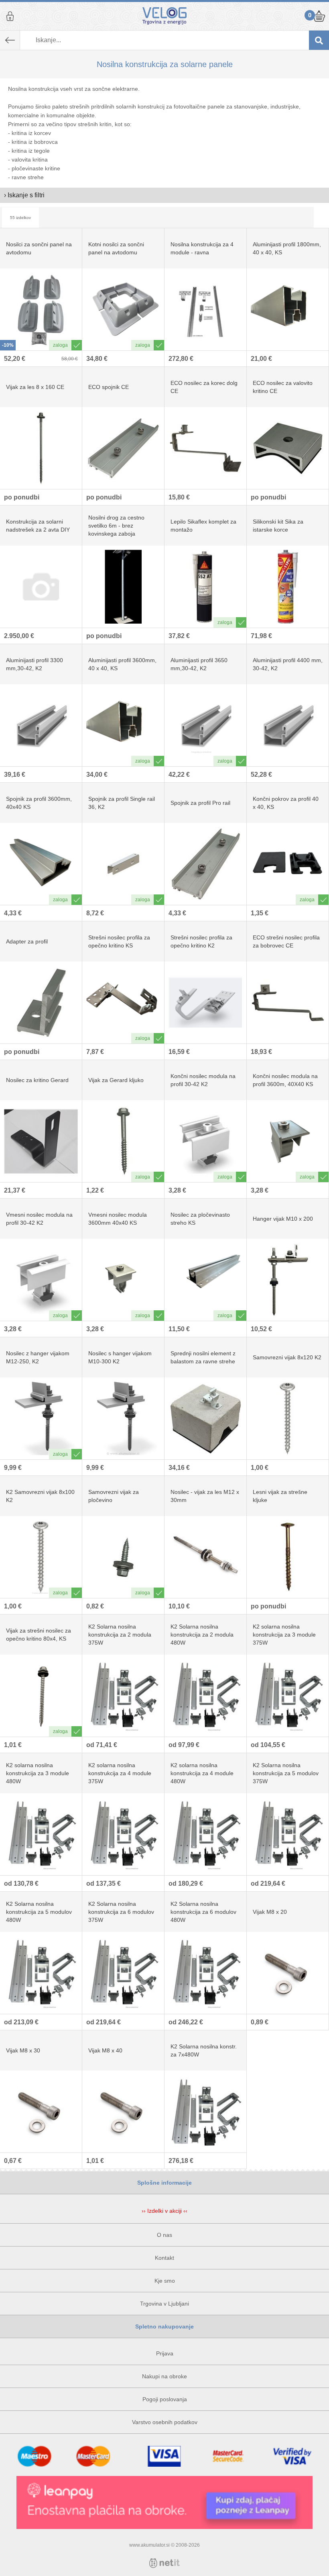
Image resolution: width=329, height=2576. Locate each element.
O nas (164, 2235)
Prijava (10, 16)
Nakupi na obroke (164, 2376)
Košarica (319, 16)
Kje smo (165, 2281)
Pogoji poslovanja (165, 2399)
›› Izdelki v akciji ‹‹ (164, 2211)
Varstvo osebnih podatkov (165, 2422)
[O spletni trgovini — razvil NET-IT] (164, 2563)
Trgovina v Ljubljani (164, 2304)
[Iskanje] (319, 40)
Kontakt (164, 2258)
